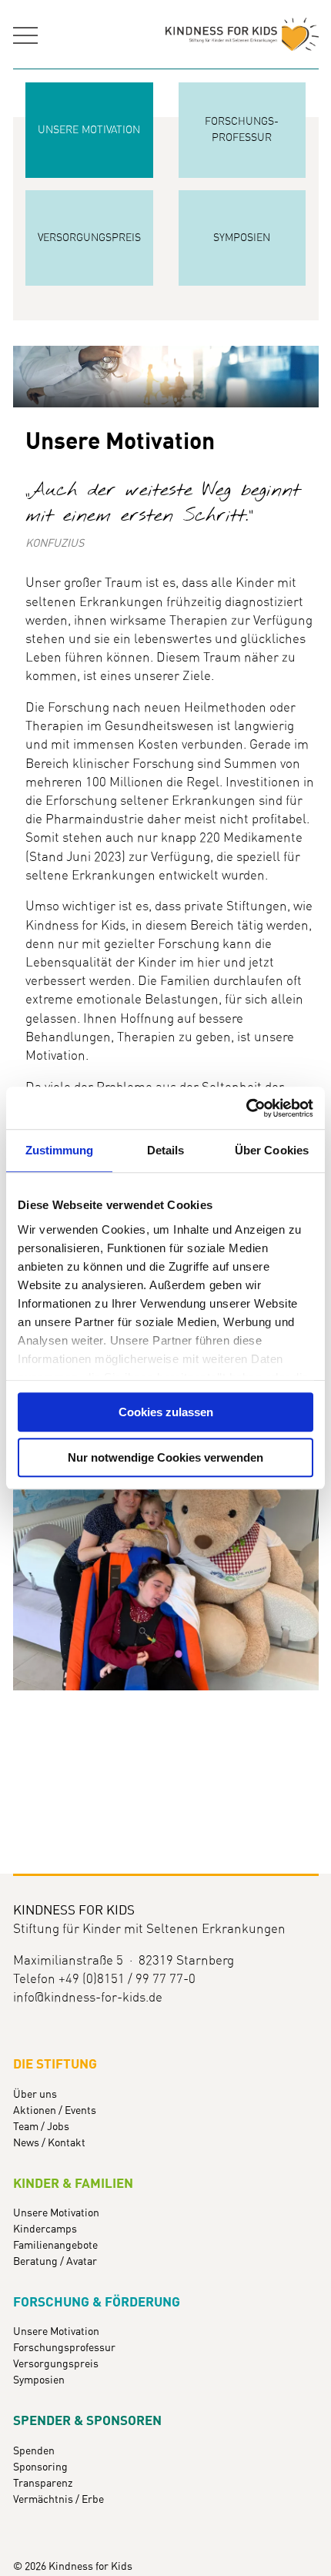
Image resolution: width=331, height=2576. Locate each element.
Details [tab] (166, 1150)
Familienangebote (55, 2246)
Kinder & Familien (73, 2184)
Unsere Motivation (56, 2213)
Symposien (39, 2380)
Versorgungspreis (56, 2364)
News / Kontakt (49, 2143)
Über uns (35, 2095)
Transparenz (43, 2484)
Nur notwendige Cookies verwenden (165, 1457)
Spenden (34, 2451)
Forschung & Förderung (97, 2303)
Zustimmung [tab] (60, 1150)
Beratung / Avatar (55, 2262)
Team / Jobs (41, 2127)
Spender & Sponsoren (87, 2421)
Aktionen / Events (55, 2111)
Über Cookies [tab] (272, 1150)
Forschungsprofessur (64, 2348)
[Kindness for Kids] (242, 35)
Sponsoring (40, 2467)
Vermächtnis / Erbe (59, 2500)
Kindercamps (45, 2229)
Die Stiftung (55, 2065)
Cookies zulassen (166, 1412)
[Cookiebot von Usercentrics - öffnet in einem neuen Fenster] (246, 1108)
